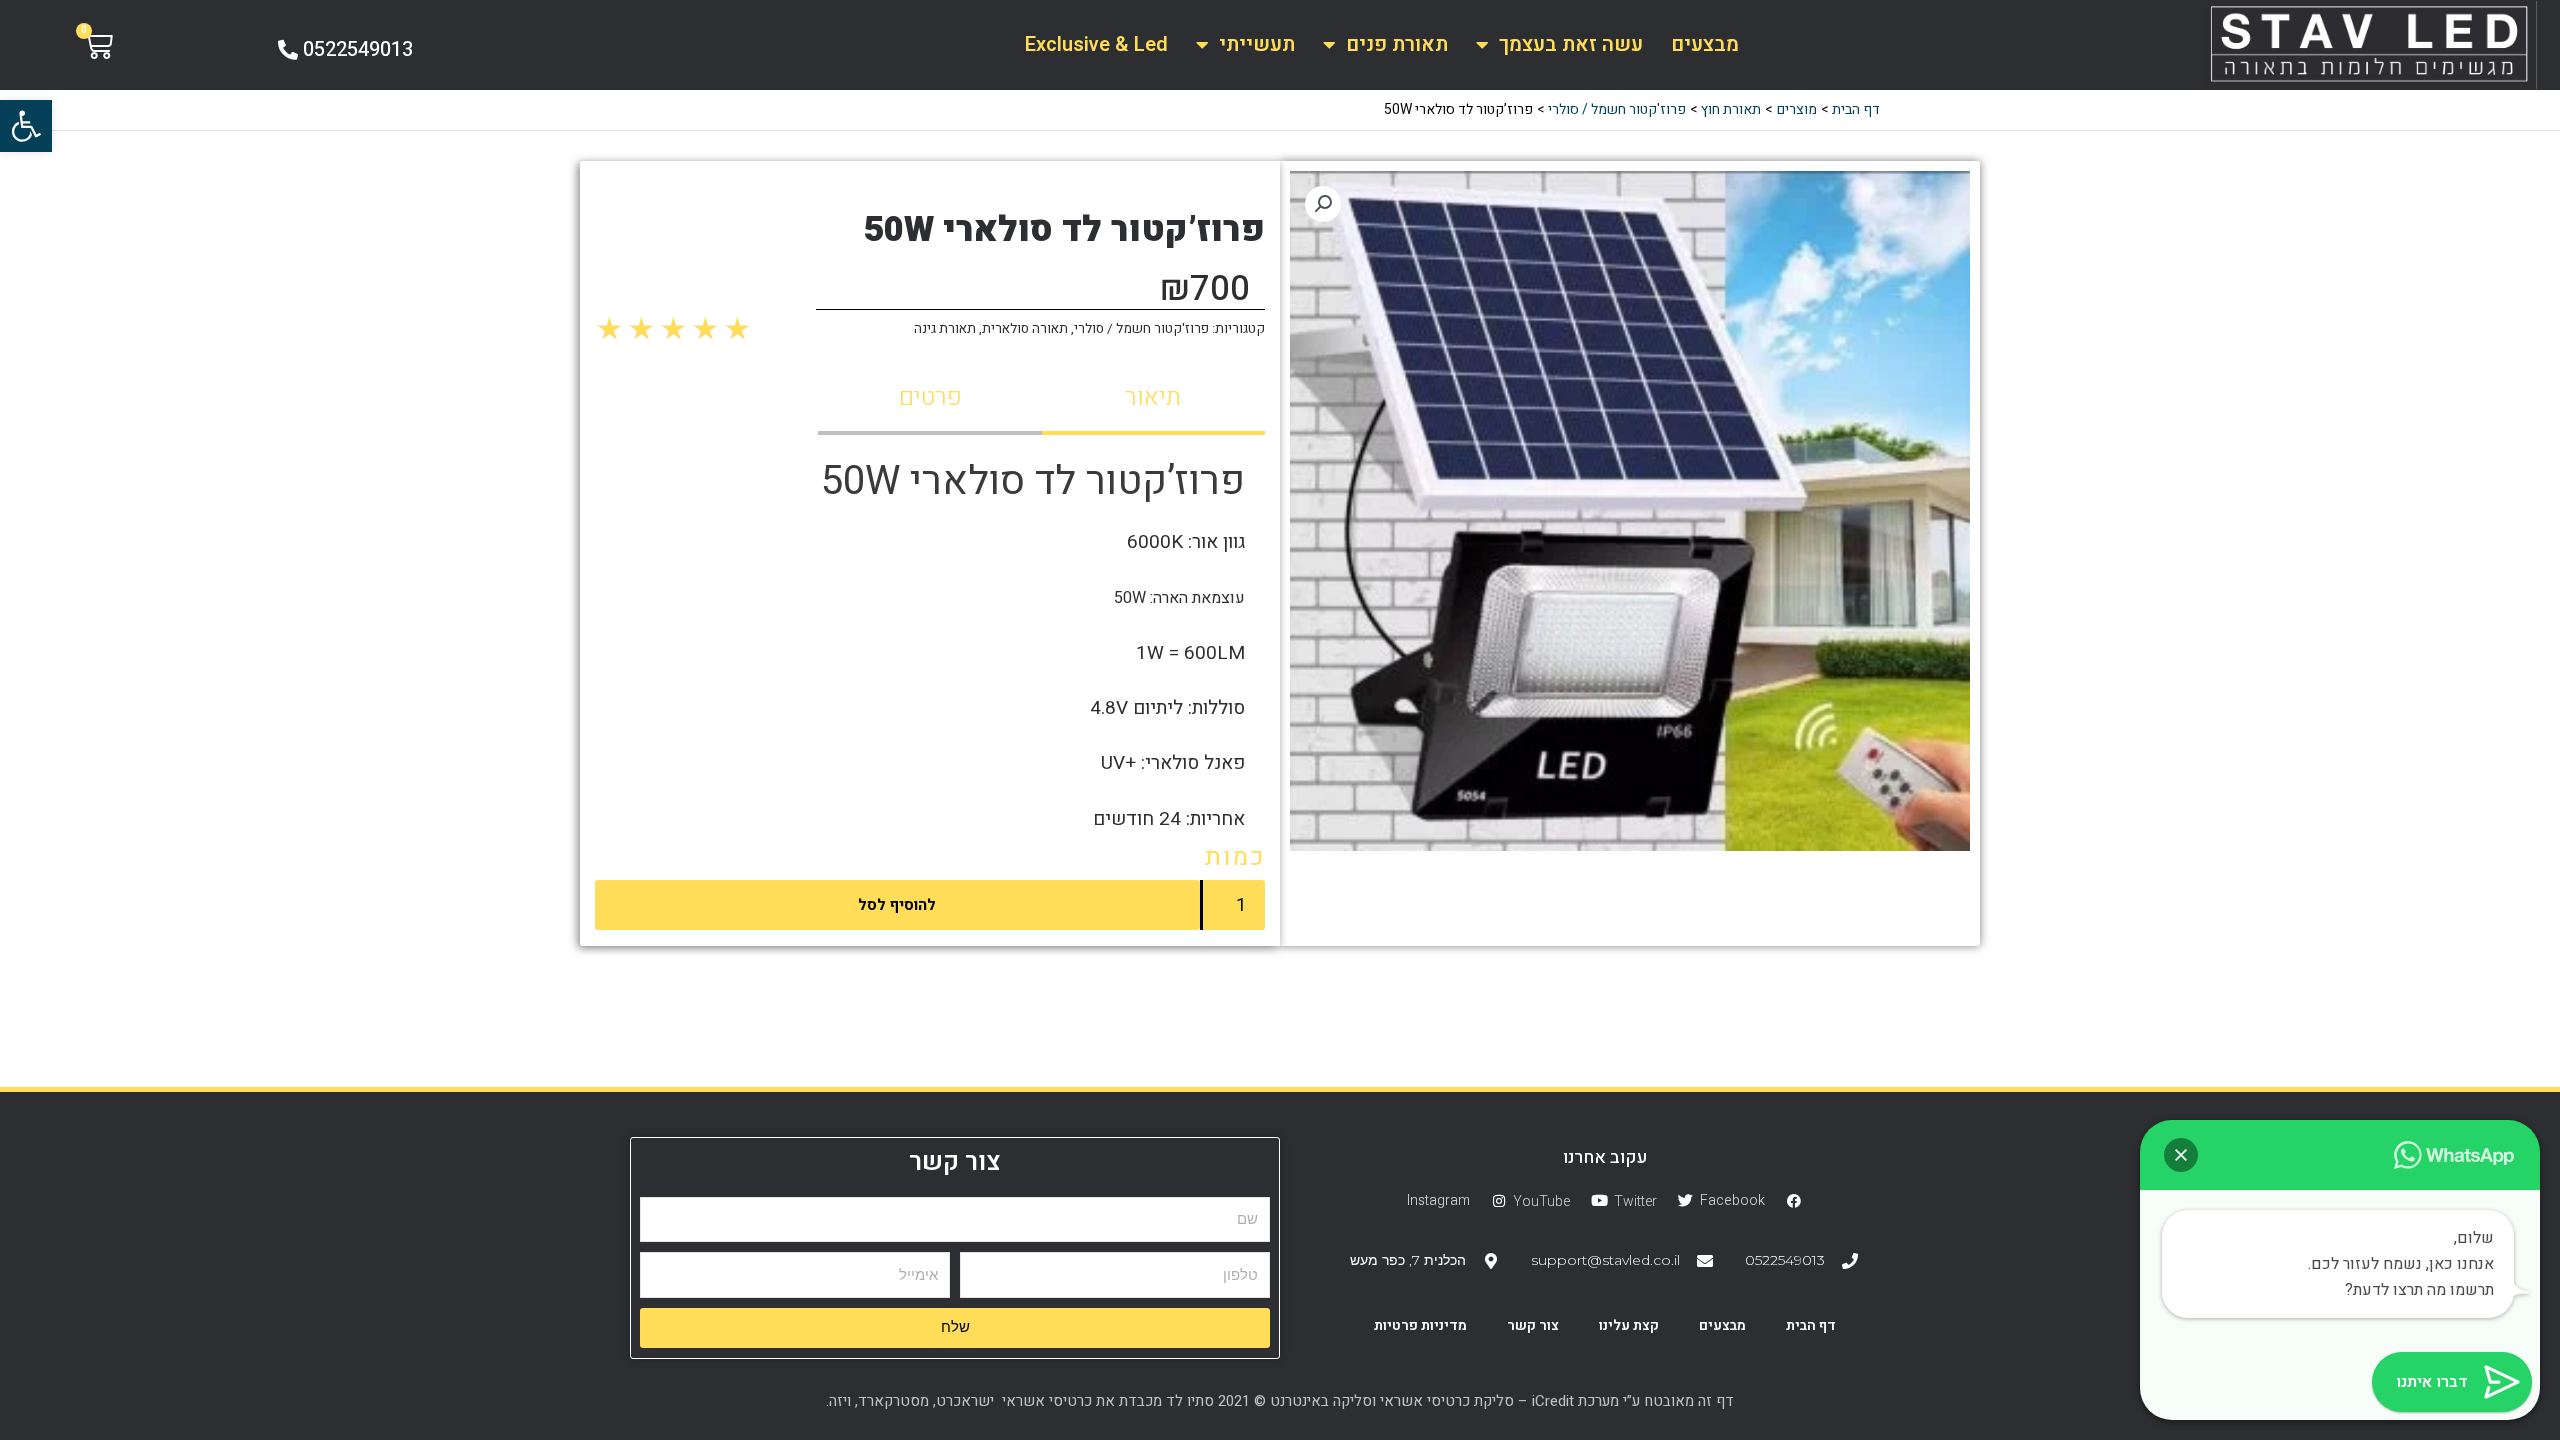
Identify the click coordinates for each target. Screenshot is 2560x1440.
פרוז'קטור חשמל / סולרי (1141, 329)
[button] (26, 126)
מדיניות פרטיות (1420, 1325)
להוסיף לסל (897, 905)
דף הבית (1811, 1325)
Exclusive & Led (1096, 44)
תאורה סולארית (1025, 329)
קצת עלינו (1629, 1325)
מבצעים (1705, 44)
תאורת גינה (945, 329)
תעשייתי (1257, 44)
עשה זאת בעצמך (1571, 44)
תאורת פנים (1397, 44)
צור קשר (1533, 1325)
